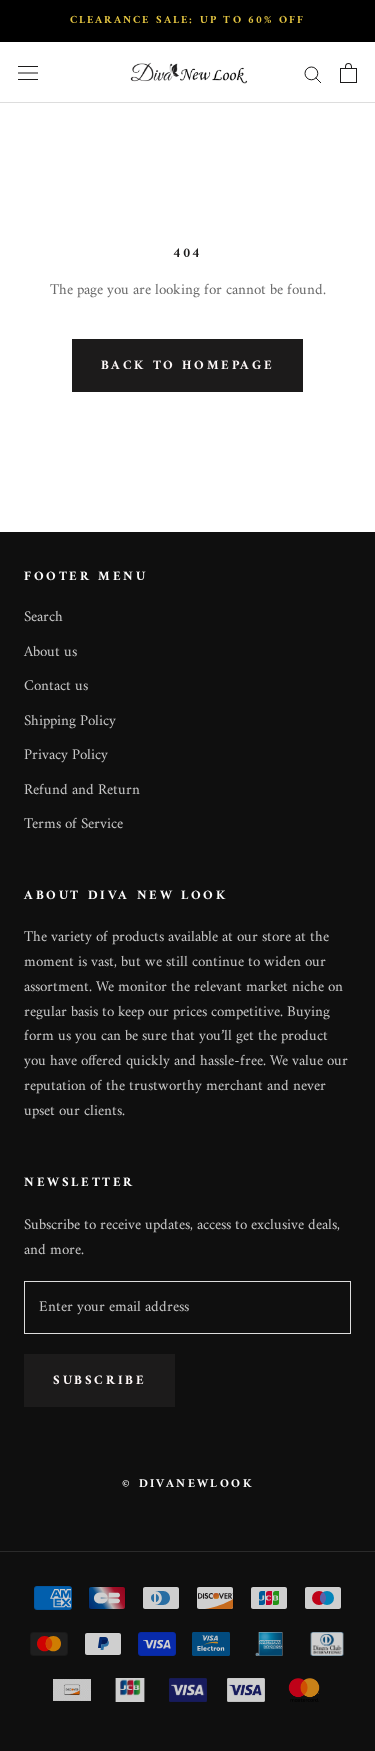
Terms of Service (73, 825)
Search (43, 618)
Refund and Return (82, 791)
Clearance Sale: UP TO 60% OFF (188, 20)
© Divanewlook (187, 1484)
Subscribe (99, 1380)
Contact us (56, 687)
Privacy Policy (66, 756)
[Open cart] (348, 73)
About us (50, 653)
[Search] (313, 73)
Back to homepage (188, 365)
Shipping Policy (70, 722)
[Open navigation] (28, 73)
